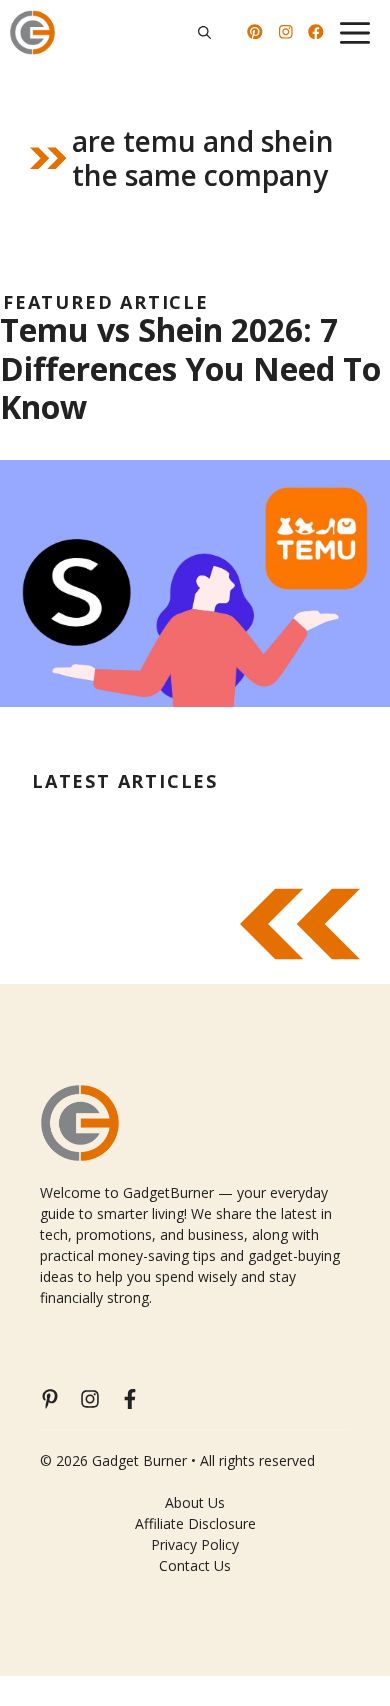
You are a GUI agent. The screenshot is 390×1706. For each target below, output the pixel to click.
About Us (195, 1502)
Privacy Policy (195, 1544)
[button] (204, 32)
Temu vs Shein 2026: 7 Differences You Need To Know (190, 368)
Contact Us (195, 1565)
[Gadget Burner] (32, 32)
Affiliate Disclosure (195, 1523)
